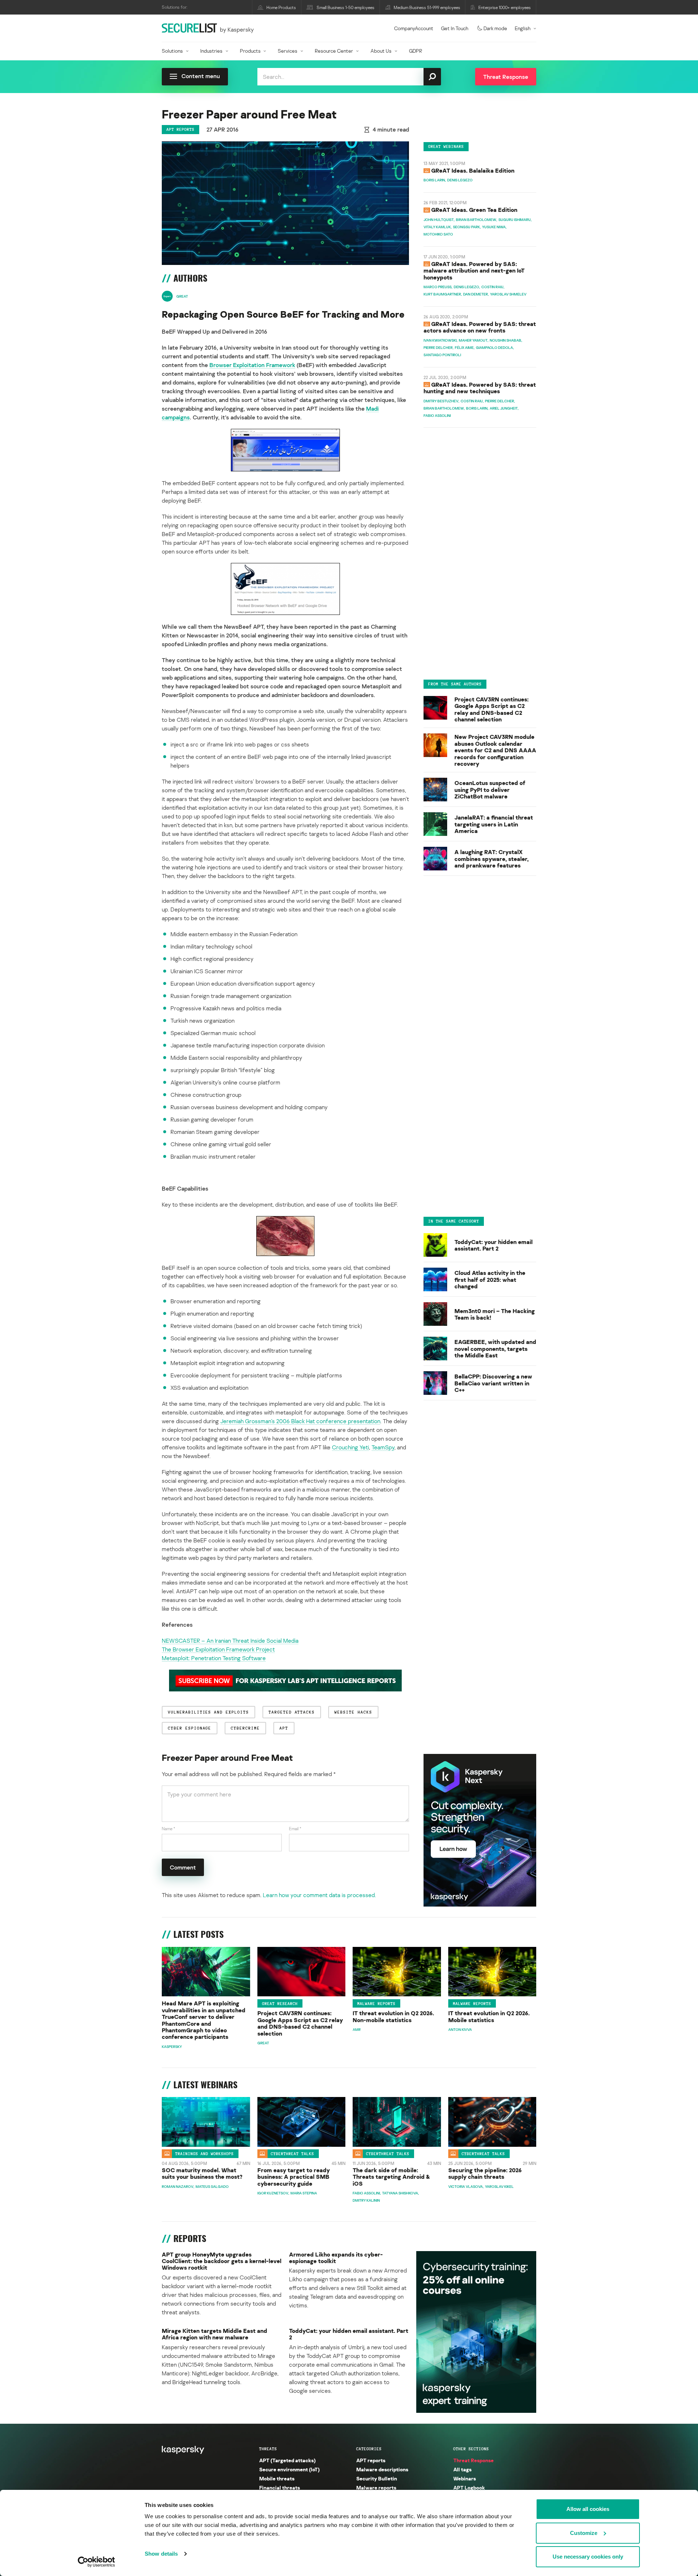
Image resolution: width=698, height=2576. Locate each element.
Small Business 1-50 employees (346, 7)
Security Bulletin (377, 2478)
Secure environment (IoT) (289, 2469)
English (523, 28)
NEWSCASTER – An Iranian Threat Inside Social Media (230, 1641)
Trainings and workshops (204, 2154)
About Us (381, 51)
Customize (584, 2533)
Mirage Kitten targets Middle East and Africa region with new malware (214, 2334)
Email (295, 1829)
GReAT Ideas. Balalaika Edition (473, 170)
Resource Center (334, 51)
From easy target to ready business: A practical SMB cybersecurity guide (294, 2177)
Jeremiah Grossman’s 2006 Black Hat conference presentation (300, 1421)
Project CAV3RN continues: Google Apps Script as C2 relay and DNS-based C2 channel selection (492, 709)
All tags (462, 2469)
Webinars (465, 2478)
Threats (268, 2449)
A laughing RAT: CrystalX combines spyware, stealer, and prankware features (492, 859)
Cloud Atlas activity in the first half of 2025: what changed (490, 1280)
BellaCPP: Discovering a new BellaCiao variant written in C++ (493, 1383)
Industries (211, 51)
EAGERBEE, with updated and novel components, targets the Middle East (495, 1349)
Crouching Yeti (350, 1447)
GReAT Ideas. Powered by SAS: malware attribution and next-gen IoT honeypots (474, 271)
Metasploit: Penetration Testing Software (214, 1658)
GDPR (416, 51)
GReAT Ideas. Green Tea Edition (474, 210)
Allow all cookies (588, 2509)
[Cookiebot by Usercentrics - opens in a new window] (97, 2562)
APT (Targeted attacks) (287, 2460)
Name (169, 1829)
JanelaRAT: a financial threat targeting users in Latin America (494, 824)
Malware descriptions (382, 2469)
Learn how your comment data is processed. (319, 1895)
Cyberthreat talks (292, 2154)
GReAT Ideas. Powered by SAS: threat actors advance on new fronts (480, 327)
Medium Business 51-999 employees (427, 7)
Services (288, 51)
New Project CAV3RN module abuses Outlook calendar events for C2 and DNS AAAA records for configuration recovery (495, 750)
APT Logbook (469, 2488)
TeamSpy (383, 1447)
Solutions (172, 51)
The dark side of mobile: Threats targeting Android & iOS (391, 2177)
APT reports (180, 129)
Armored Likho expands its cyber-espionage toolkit (336, 2258)
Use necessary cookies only (588, 2557)
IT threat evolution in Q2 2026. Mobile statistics (489, 2016)
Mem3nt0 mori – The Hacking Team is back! (495, 1314)
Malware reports (376, 2004)
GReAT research (280, 2004)
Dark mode (495, 28)
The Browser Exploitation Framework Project (218, 1649)
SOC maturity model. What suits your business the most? (202, 2173)
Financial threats (280, 2488)
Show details (161, 2554)
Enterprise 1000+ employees (505, 7)
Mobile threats (277, 2478)
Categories (369, 2449)
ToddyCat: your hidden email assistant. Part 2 (494, 1245)
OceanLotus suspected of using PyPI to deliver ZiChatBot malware (490, 790)
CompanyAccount (414, 28)
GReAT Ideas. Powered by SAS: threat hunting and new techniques (480, 388)
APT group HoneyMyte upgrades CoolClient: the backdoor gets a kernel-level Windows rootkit (222, 2261)
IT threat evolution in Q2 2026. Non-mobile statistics (393, 2016)
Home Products (281, 7)
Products (250, 51)
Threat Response (474, 2460)
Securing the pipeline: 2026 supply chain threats (485, 2173)
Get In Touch (455, 28)
